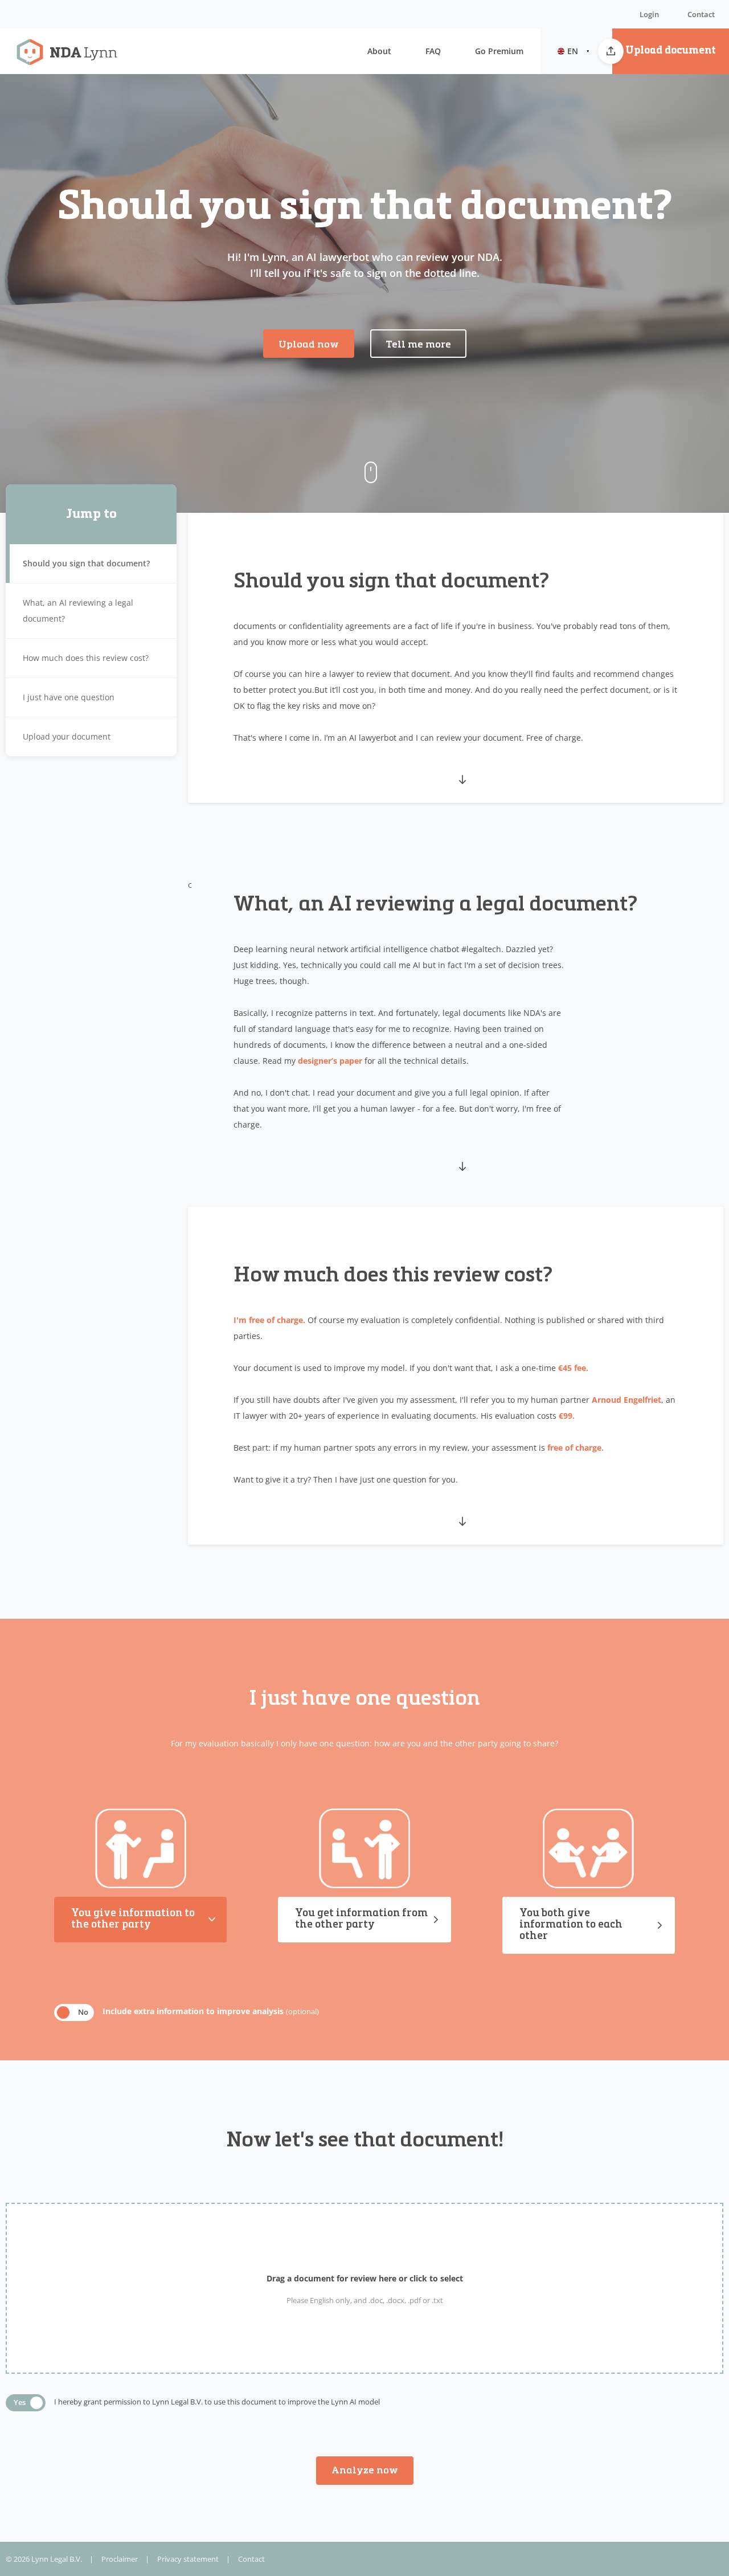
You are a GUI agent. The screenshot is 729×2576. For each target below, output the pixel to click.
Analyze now (365, 2471)
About (379, 51)
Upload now (309, 345)
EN (573, 51)
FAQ (433, 51)
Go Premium (499, 51)
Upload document (671, 51)
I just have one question (69, 697)
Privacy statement (188, 2559)
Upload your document (67, 736)
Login (649, 14)
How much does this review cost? (86, 658)
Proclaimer (120, 2559)
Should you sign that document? (86, 563)
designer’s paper (330, 1061)
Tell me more (418, 345)
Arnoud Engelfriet (626, 1400)
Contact (701, 14)
